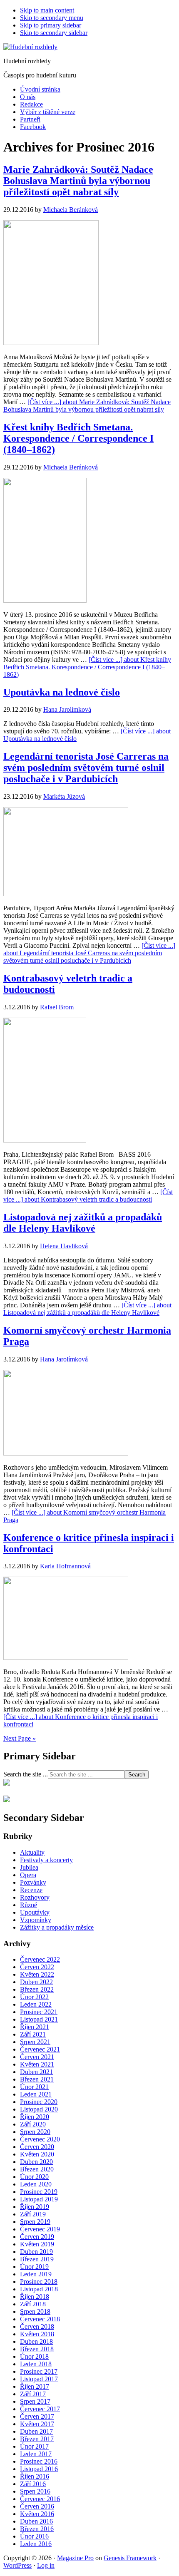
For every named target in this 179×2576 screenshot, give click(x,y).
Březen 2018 (37, 2349)
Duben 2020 (36, 2162)
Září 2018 (33, 2304)
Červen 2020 (37, 2147)
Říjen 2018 (35, 2297)
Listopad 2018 (39, 2289)
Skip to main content (47, 10)
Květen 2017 (37, 2424)
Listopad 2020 (39, 2109)
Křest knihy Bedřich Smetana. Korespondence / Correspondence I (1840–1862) (78, 438)
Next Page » (20, 1738)
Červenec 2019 (40, 2229)
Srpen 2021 (35, 2042)
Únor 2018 (34, 2356)
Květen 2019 (37, 2244)
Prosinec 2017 (39, 2371)
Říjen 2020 (35, 2117)
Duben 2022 (36, 1982)
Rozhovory (35, 1897)
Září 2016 (33, 2484)
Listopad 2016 (39, 2469)
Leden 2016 (36, 2544)
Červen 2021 (37, 2057)
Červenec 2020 (40, 2139)
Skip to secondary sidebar (54, 33)
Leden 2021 (36, 2094)
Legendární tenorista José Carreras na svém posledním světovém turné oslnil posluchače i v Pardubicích (86, 768)
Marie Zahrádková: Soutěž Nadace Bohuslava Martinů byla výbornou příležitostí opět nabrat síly (78, 181)
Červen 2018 (37, 2326)
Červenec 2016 (40, 2499)
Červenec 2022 (40, 1959)
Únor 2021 (34, 2087)
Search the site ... (26, 1774)
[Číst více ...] (87, 406)
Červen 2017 (37, 2416)
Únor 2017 (34, 2446)
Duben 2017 (36, 2431)
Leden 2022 (36, 2004)
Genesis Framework (130, 2558)
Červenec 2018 (40, 2319)
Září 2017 (33, 2394)
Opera (28, 1875)
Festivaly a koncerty (46, 1860)
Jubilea (29, 1867)
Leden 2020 (36, 2184)
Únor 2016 (34, 2536)
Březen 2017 (37, 2439)
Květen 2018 (37, 2334)
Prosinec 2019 (39, 2192)
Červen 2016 (37, 2506)
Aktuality (32, 1852)
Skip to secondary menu (52, 18)
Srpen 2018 (35, 2311)
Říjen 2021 (35, 2027)
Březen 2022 (37, 1989)
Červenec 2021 (40, 2049)
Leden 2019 (36, 2274)
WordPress (17, 2565)
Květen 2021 (37, 2064)
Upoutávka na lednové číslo (62, 692)
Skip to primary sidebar (51, 25)
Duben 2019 (36, 2252)
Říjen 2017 (35, 2386)
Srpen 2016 (35, 2491)
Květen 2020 (37, 2154)
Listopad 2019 (39, 2199)
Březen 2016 (37, 2529)
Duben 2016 (36, 2521)
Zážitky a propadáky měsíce (57, 1927)
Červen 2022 (37, 1967)
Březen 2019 (37, 2259)
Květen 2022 (37, 1974)
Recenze (31, 1890)
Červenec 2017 (40, 2409)
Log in (46, 2565)
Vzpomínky (36, 1920)
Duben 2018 (36, 2341)
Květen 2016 (37, 2514)
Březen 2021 (37, 2079)
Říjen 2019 (35, 2207)
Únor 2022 (34, 1997)
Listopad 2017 (39, 2379)
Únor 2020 (34, 2177)
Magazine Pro (75, 2558)
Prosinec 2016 (39, 2461)
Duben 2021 (36, 2072)
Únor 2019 (34, 2267)
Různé (29, 1905)
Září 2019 (33, 2214)
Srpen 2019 (35, 2222)
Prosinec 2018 (39, 2282)
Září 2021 (33, 2034)
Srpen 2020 (35, 2132)
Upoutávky (35, 1912)
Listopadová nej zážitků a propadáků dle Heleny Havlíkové (83, 1223)
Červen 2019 (37, 2237)
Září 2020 (33, 2124)
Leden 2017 (36, 2454)
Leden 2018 (36, 2364)
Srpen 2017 (35, 2401)
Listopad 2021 (39, 2019)
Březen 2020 (37, 2169)
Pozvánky (33, 1882)
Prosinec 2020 (39, 2102)
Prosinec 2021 (39, 2012)
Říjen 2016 (35, 2476)
